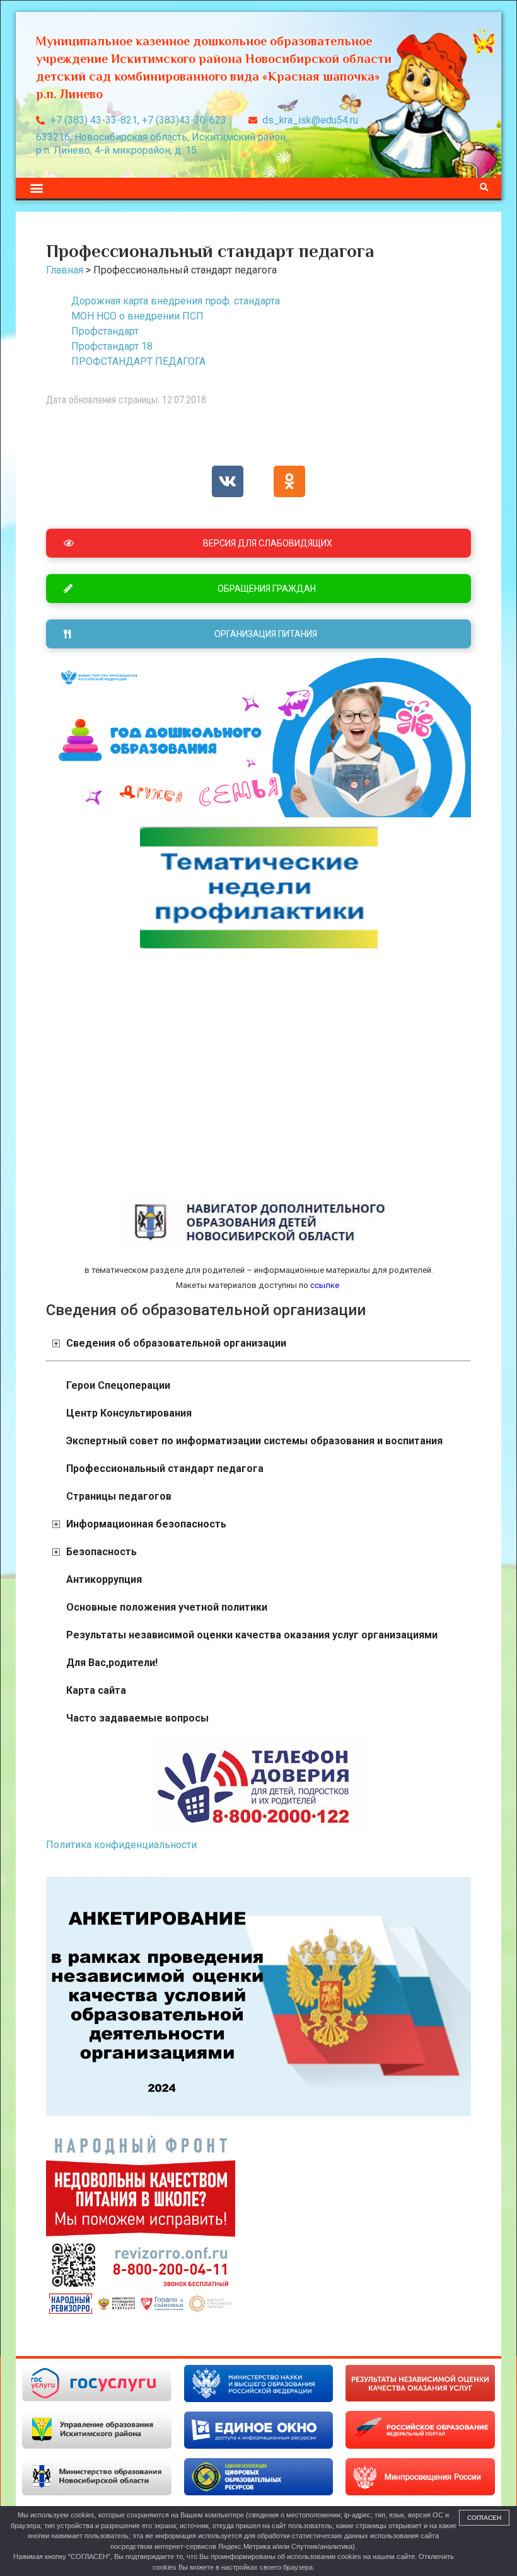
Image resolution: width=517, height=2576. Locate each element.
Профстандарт (105, 331)
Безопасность (102, 1552)
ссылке (324, 1285)
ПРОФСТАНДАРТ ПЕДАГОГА (138, 361)
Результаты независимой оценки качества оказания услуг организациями (252, 1635)
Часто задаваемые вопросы (137, 1718)
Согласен (484, 2518)
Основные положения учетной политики (167, 1607)
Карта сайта (96, 1690)
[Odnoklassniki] (289, 481)
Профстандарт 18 (112, 346)
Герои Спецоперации (118, 1385)
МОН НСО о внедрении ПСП (137, 316)
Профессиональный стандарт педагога (165, 1469)
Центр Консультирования (129, 1413)
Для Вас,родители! (112, 1663)
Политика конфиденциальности (121, 1845)
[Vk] (228, 481)
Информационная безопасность (146, 1524)
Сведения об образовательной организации (176, 1343)
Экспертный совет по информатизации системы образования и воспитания (254, 1441)
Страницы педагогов (119, 1496)
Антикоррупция (104, 1579)
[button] (36, 188)
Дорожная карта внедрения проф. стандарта (176, 301)
